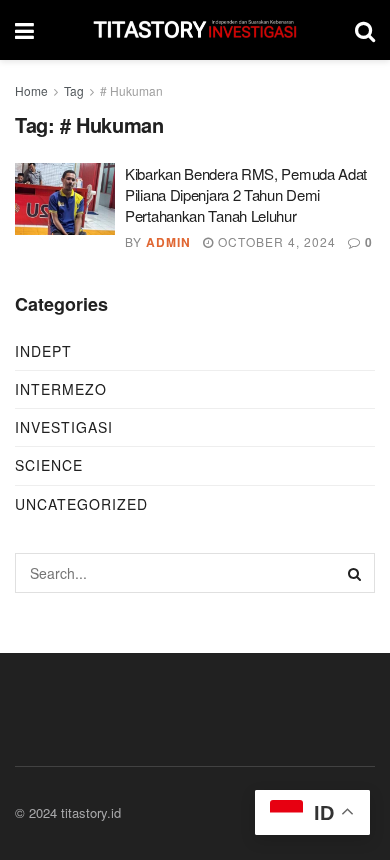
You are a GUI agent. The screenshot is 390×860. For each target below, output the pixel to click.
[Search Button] (355, 573)
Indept (43, 351)
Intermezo (61, 389)
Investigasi (64, 427)
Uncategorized (81, 504)
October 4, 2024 (275, 241)
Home (31, 90)
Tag (74, 90)
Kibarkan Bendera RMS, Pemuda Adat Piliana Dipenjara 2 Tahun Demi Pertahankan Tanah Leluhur (246, 194)
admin (168, 242)
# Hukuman (131, 90)
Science (49, 465)
